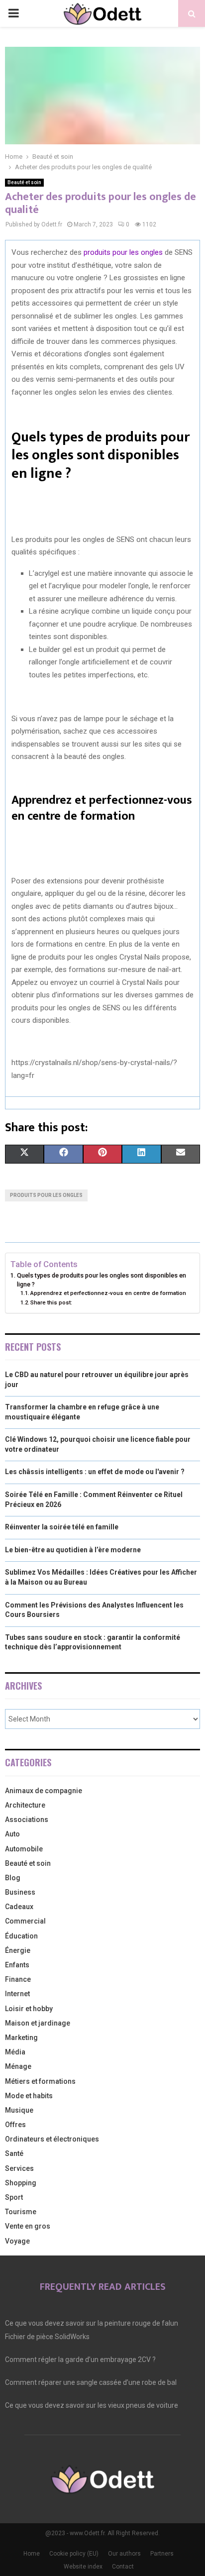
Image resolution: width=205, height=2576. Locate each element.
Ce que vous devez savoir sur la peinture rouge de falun (92, 2323)
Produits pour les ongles (46, 1195)
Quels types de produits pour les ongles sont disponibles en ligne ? (102, 1280)
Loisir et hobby (29, 2009)
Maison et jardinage (38, 2023)
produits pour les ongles (123, 252)
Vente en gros (28, 2226)
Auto (12, 1834)
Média (15, 2052)
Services (19, 2168)
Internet (17, 1994)
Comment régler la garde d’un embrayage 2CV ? (80, 2360)
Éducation (21, 1936)
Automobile (24, 1849)
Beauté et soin (24, 182)
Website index (83, 2567)
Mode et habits (29, 2096)
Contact (123, 2567)
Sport (14, 2197)
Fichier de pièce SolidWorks (47, 2337)
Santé (14, 2153)
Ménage (18, 2066)
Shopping (21, 2183)
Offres (15, 2125)
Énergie (18, 1950)
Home (32, 2554)
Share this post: (51, 1302)
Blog (13, 1878)
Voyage (17, 2241)
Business (20, 1892)
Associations (27, 1820)
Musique (19, 2110)
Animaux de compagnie (44, 1791)
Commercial (25, 1921)
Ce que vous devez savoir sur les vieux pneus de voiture (92, 2405)
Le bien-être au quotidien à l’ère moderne (73, 1550)
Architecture (25, 1805)
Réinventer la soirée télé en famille (62, 1527)
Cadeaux (19, 1907)
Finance (18, 1979)
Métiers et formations (40, 2081)
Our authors (124, 2554)
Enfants (17, 1965)
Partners (162, 2554)
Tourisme (21, 2212)
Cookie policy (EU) (74, 2554)
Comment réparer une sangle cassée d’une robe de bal (91, 2382)
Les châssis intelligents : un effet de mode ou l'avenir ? (95, 1472)
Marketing (21, 2038)
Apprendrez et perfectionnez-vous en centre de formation (108, 1293)
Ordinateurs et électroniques (52, 2139)
